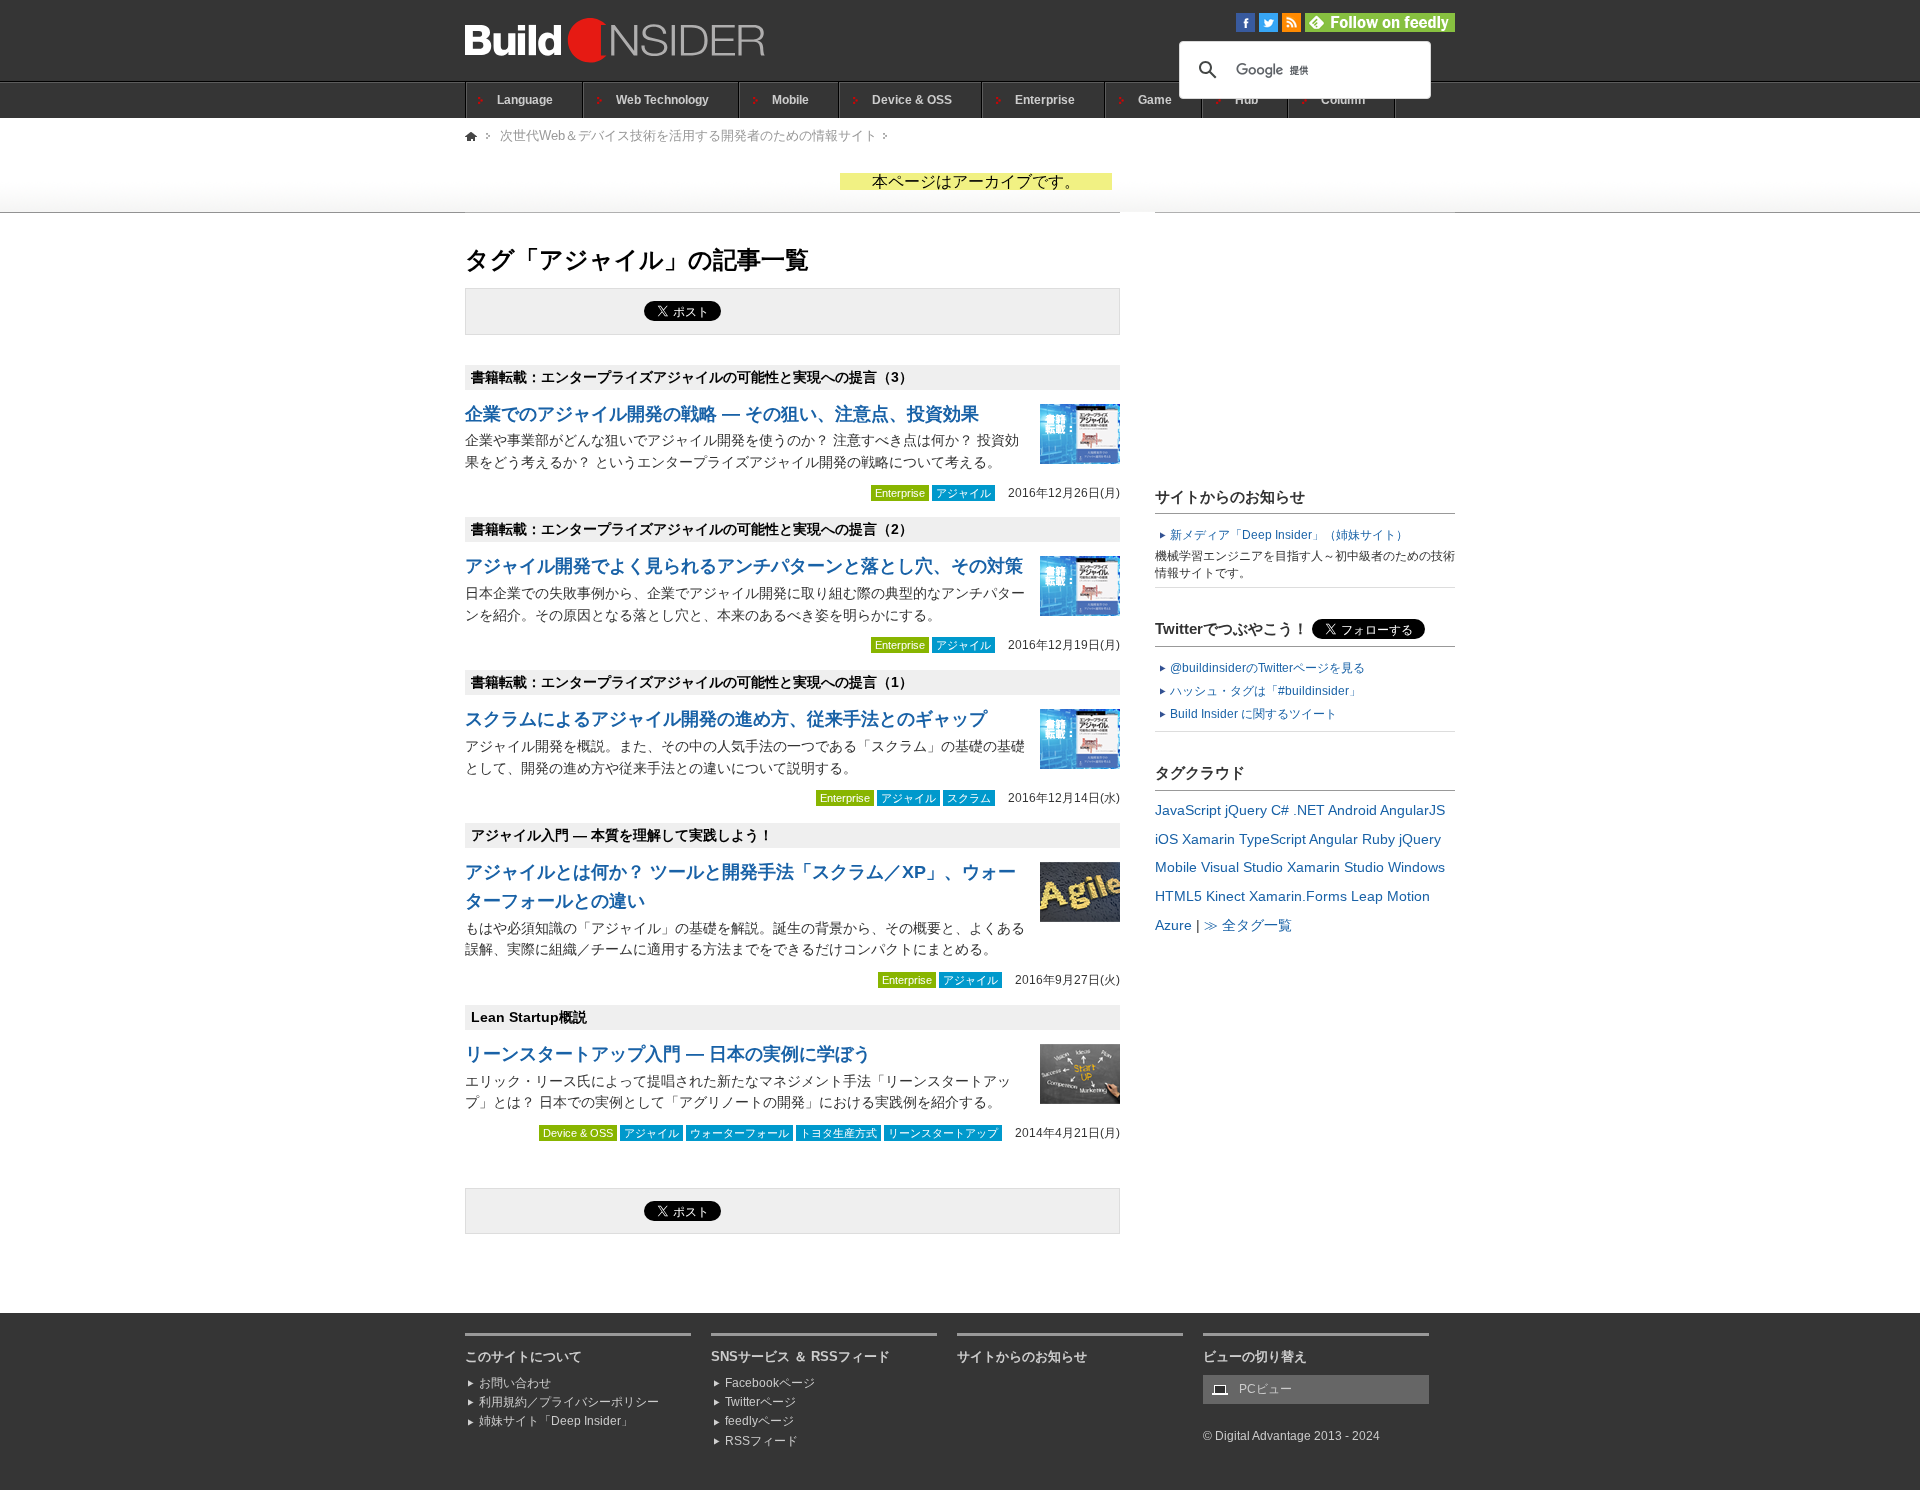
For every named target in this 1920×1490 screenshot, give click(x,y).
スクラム (969, 798)
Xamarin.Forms (1298, 896)
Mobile (790, 100)
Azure (1173, 925)
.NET (1309, 810)
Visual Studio (1242, 867)
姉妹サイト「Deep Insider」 (556, 1421)
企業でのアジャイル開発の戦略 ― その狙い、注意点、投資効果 (722, 414)
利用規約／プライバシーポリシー (569, 1402)
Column (1343, 100)
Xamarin (1208, 839)
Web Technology (662, 100)
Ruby (1378, 839)
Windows (1416, 867)
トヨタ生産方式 (838, 1133)
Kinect (1225, 896)
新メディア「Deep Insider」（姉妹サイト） (1289, 535)
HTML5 (1178, 896)
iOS (1166, 839)
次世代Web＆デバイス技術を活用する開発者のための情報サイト (688, 135)
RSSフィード (761, 1441)
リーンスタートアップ (943, 1133)
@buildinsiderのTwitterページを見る (1267, 668)
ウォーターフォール (739, 1133)
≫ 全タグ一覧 (1248, 925)
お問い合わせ (515, 1383)
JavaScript (1188, 810)
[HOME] (472, 135)
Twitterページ (760, 1402)
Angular (1333, 839)
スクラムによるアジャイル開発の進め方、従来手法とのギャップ (726, 719)
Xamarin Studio (1335, 867)
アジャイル (963, 493)
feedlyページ (759, 1421)
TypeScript (1272, 839)
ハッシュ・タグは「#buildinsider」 (1265, 691)
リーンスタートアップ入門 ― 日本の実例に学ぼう (668, 1054)
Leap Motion (1390, 896)
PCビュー (1265, 1389)
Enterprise (1045, 100)
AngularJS (1412, 810)
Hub (1246, 100)
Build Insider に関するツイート (1253, 714)
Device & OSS (912, 100)
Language (525, 100)
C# (1280, 810)
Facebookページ (770, 1383)
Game (1155, 100)
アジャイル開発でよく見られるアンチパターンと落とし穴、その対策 (744, 566)
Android (1352, 810)
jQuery (1246, 810)
